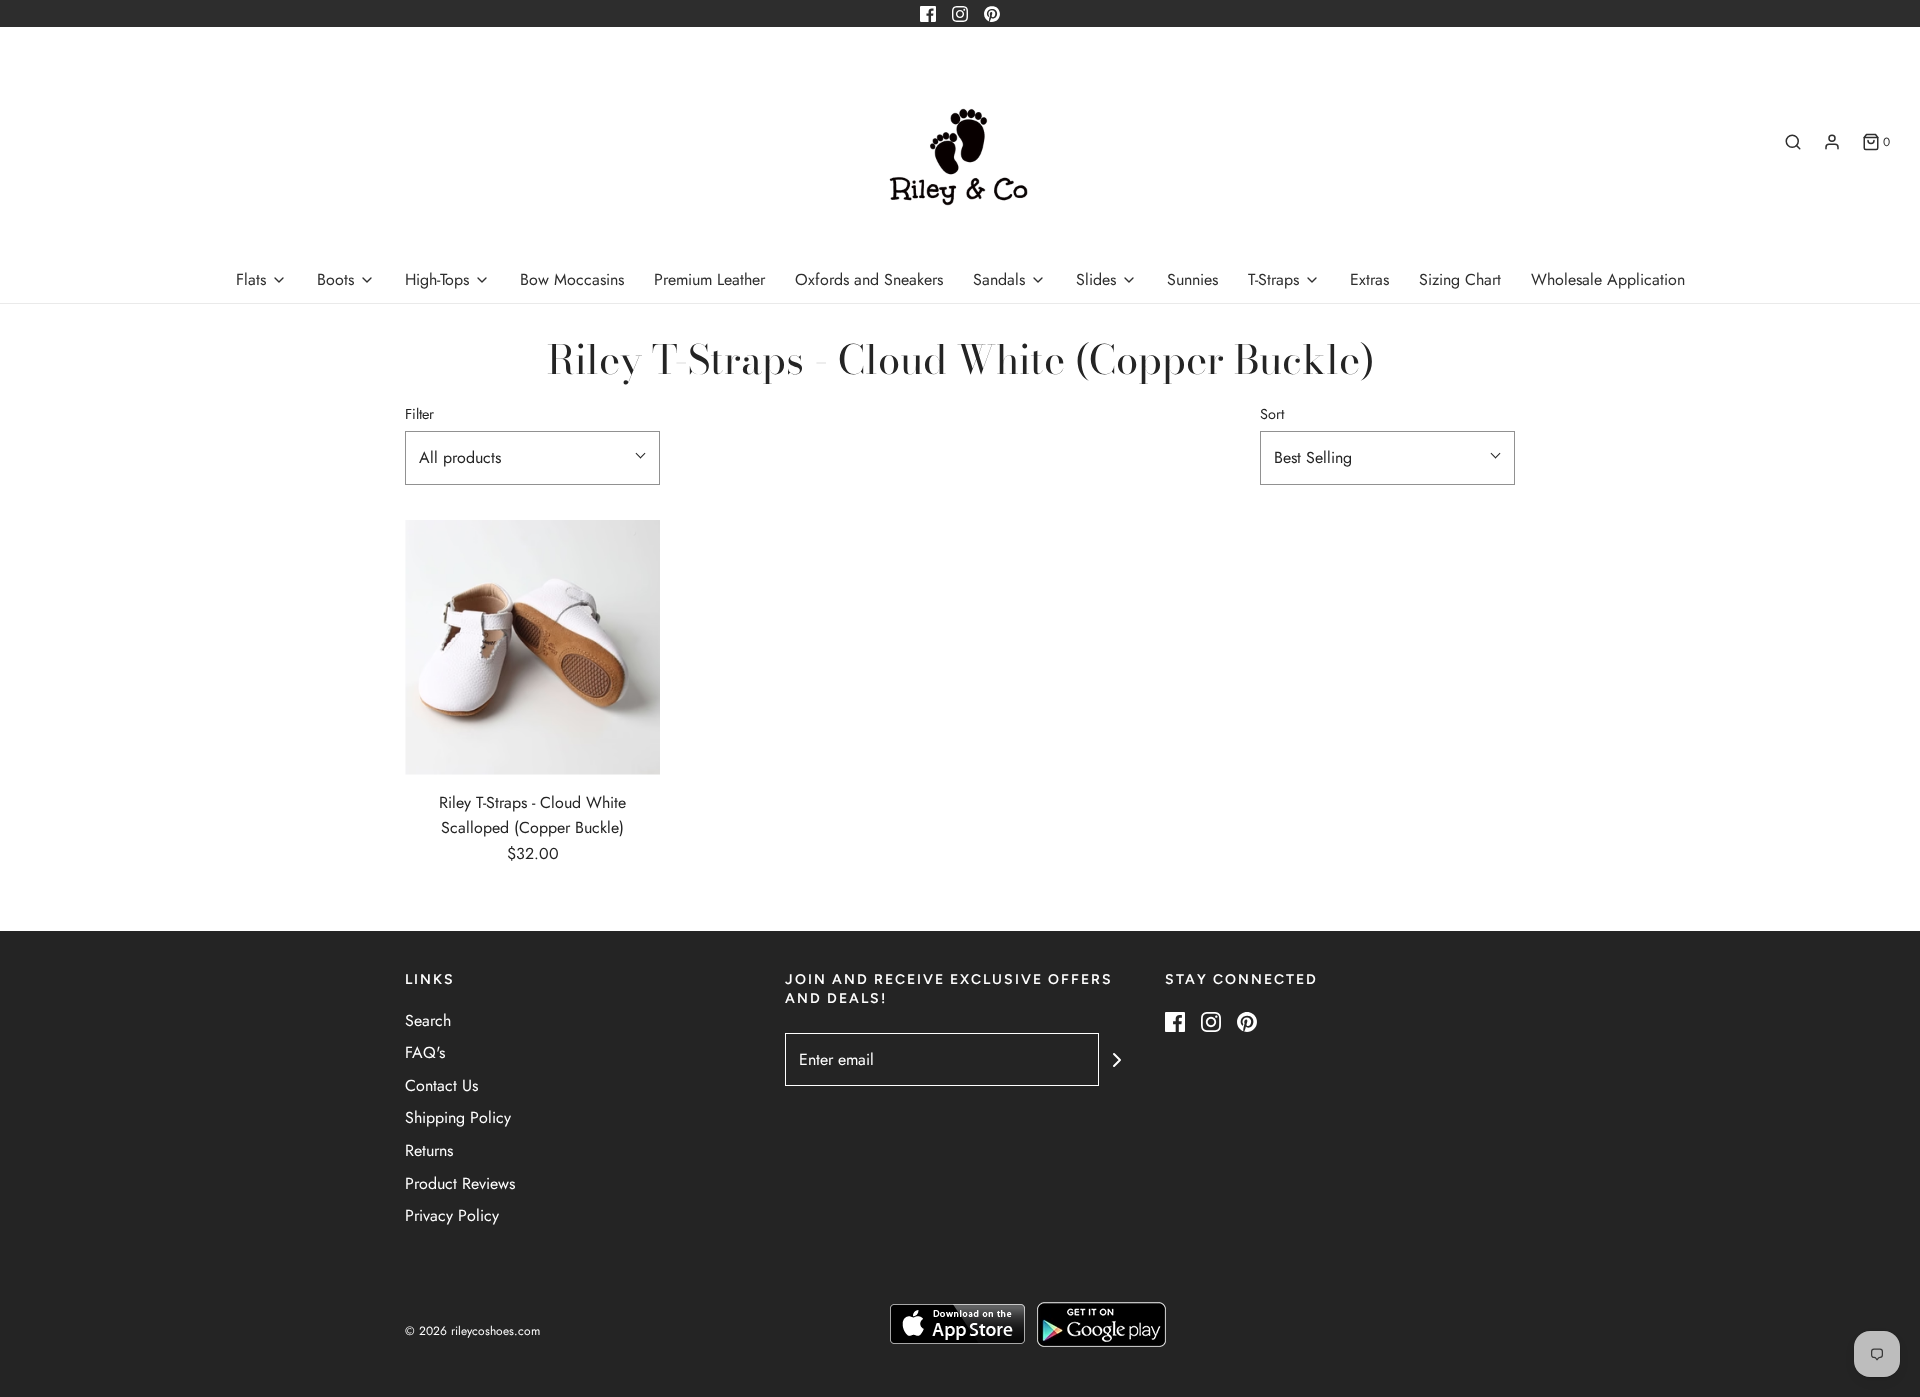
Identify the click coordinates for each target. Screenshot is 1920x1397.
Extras (1369, 279)
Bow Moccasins (572, 279)
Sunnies (1192, 279)
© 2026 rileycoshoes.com (472, 1331)
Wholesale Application (1608, 279)
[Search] (1793, 142)
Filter (419, 414)
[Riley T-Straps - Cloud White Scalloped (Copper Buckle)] (532, 647)
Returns (429, 1150)
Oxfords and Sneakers (869, 279)
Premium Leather (709, 279)
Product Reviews (460, 1183)
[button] (532, 458)
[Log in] (1832, 142)
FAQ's (425, 1052)
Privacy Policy (452, 1215)
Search (428, 1020)
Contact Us (441, 1085)
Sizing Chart (1460, 279)
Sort (1272, 414)
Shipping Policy (458, 1117)
